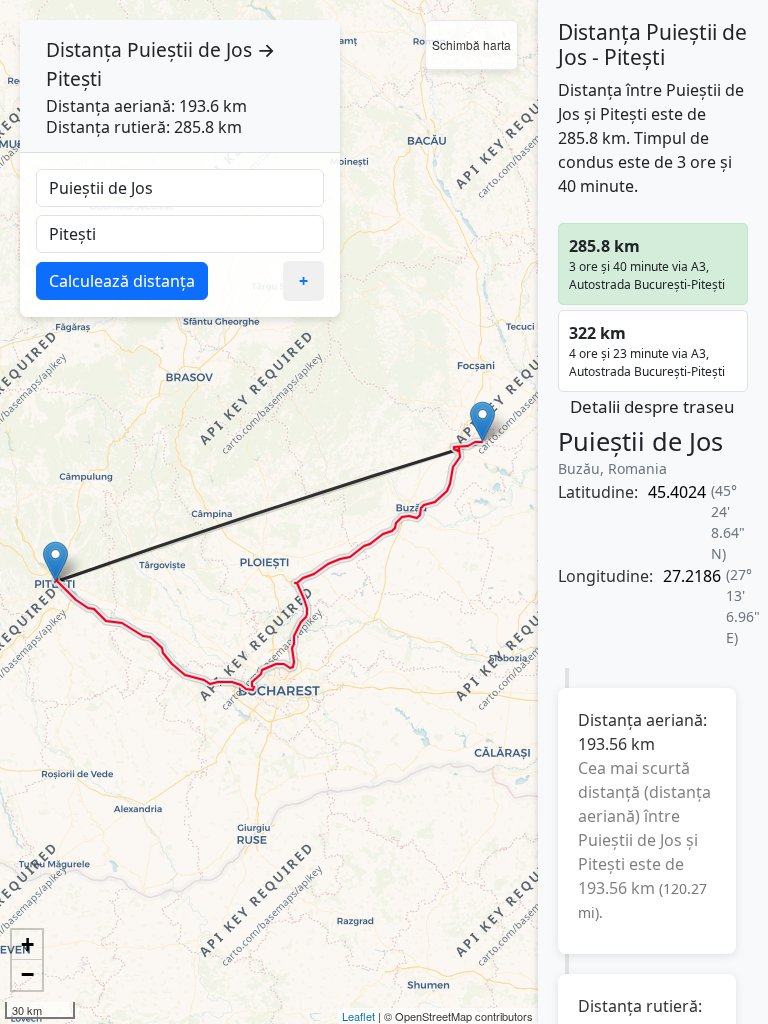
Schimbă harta (471, 44)
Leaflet (358, 1016)
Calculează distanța (122, 281)
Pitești (74, 78)
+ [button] (27, 944)
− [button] (27, 974)
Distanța (84, 49)
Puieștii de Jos (189, 49)
